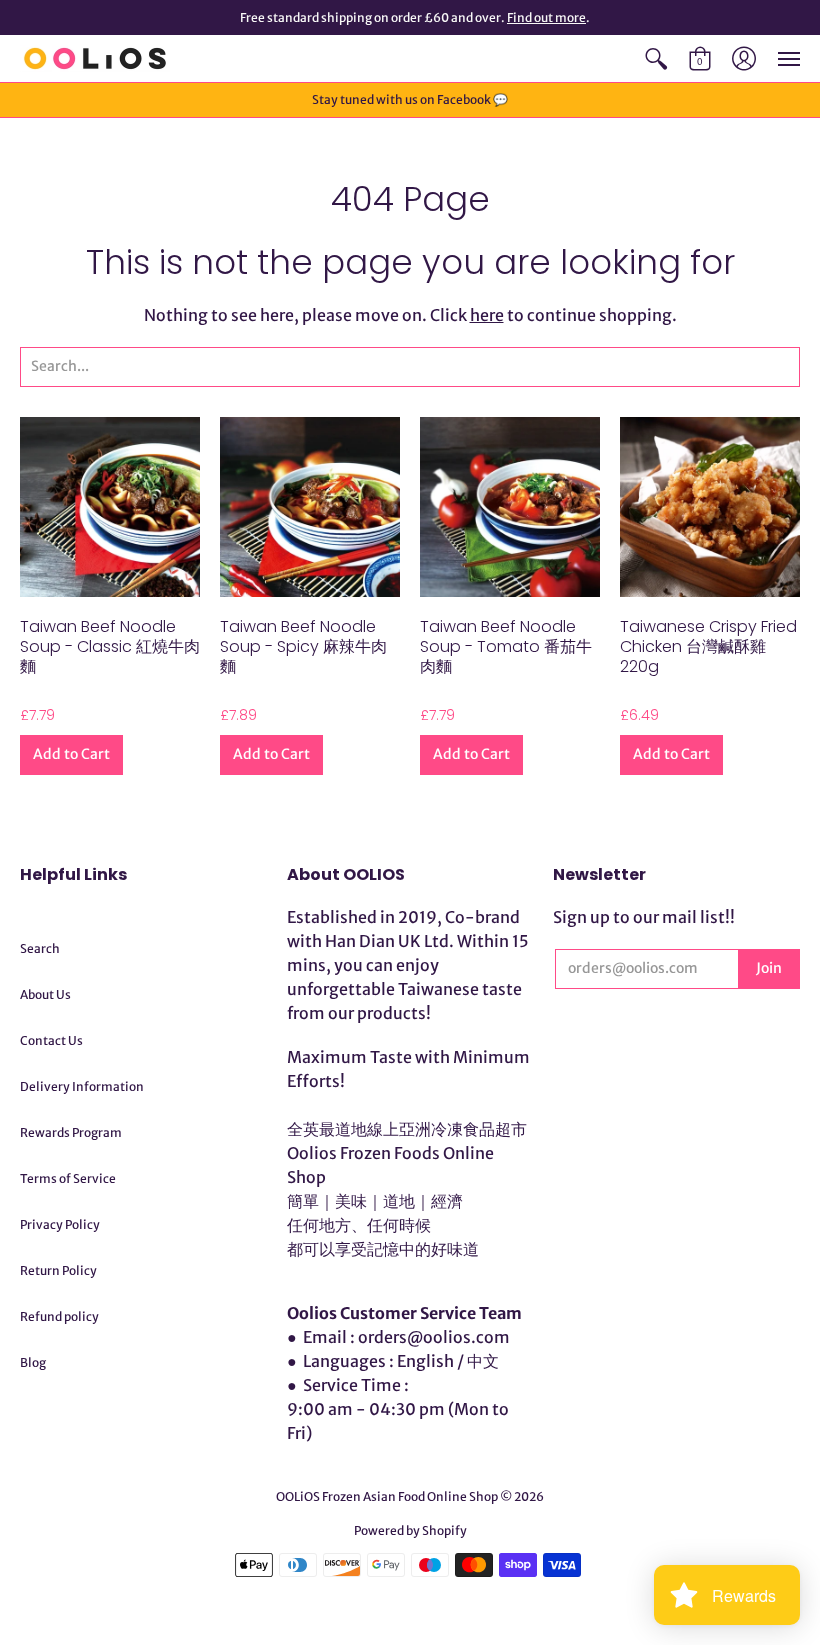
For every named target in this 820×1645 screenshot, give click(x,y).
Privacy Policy (60, 1224)
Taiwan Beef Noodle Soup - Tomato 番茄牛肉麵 (506, 646)
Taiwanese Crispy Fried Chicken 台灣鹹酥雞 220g (708, 646)
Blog (33, 1362)
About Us (45, 994)
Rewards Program (71, 1132)
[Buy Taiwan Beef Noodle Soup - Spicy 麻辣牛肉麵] (310, 507)
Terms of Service (68, 1178)
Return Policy (58, 1270)
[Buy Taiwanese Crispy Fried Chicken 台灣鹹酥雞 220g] (710, 507)
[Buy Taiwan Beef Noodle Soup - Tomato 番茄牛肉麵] (510, 507)
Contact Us (51, 1040)
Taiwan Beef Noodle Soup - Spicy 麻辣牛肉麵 (303, 646)
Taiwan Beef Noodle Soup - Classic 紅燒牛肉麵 (110, 646)
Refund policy (59, 1316)
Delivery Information (82, 1086)
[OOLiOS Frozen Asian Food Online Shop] (95, 58)
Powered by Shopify (410, 1530)
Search (40, 948)
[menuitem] (656, 58)
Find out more (546, 17)
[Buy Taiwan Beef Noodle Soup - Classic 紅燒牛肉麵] (110, 507)
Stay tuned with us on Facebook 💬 (410, 99)
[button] (656, 58)
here (487, 315)
